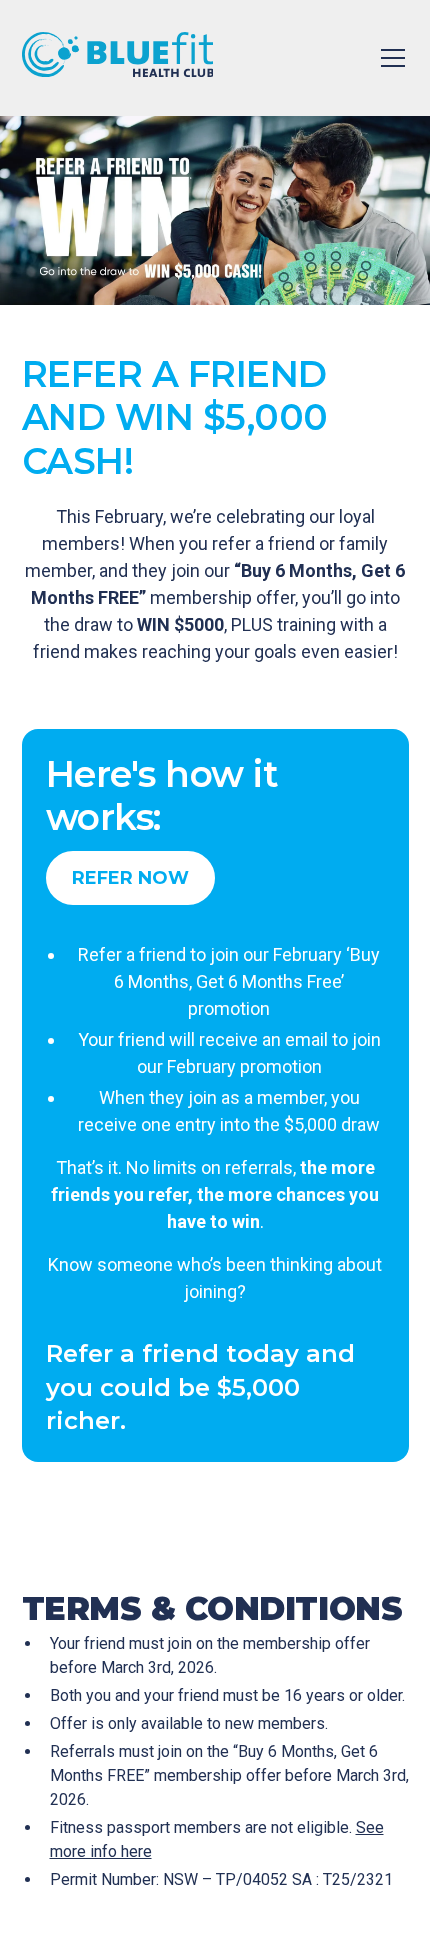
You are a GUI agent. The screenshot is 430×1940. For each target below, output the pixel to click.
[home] (118, 58)
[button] (389, 58)
